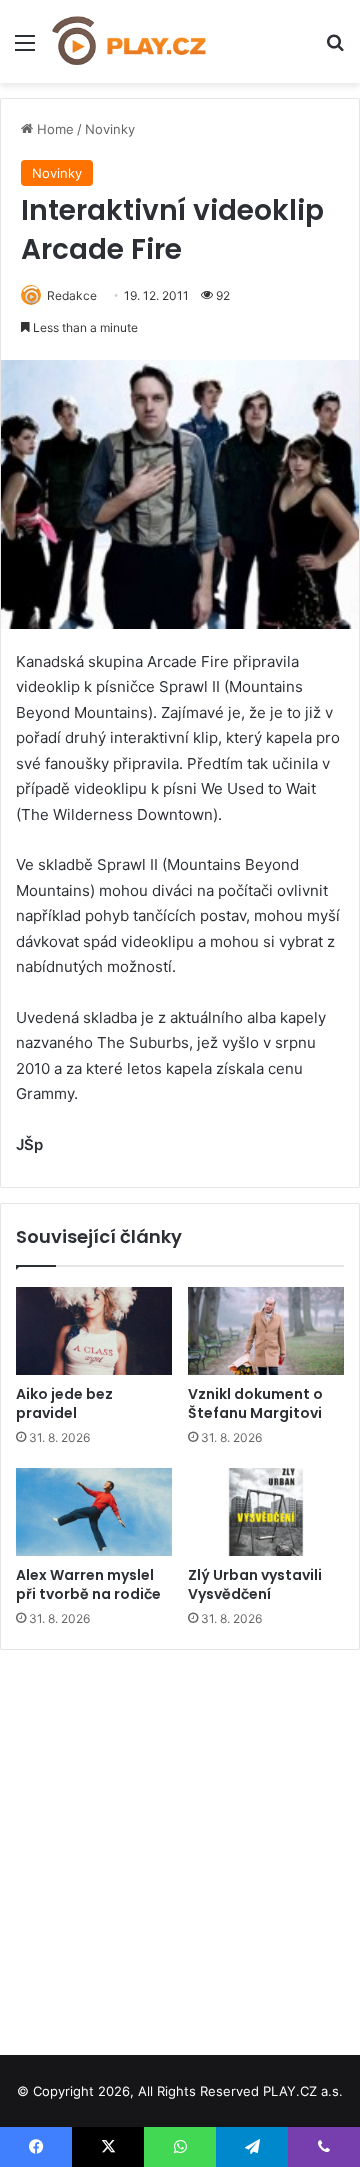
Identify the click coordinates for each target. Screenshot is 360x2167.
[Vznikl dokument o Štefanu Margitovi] (266, 1331)
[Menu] (25, 49)
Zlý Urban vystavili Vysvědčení (255, 1584)
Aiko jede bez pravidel (64, 1403)
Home (53, 129)
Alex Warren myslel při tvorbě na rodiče (88, 1584)
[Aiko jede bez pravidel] (94, 1331)
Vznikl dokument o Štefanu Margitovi (255, 1403)
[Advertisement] (180, 1845)
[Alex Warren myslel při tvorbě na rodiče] (94, 1512)
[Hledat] (335, 49)
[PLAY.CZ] (130, 41)
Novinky (110, 129)
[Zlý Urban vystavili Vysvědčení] (266, 1512)
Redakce (72, 295)
